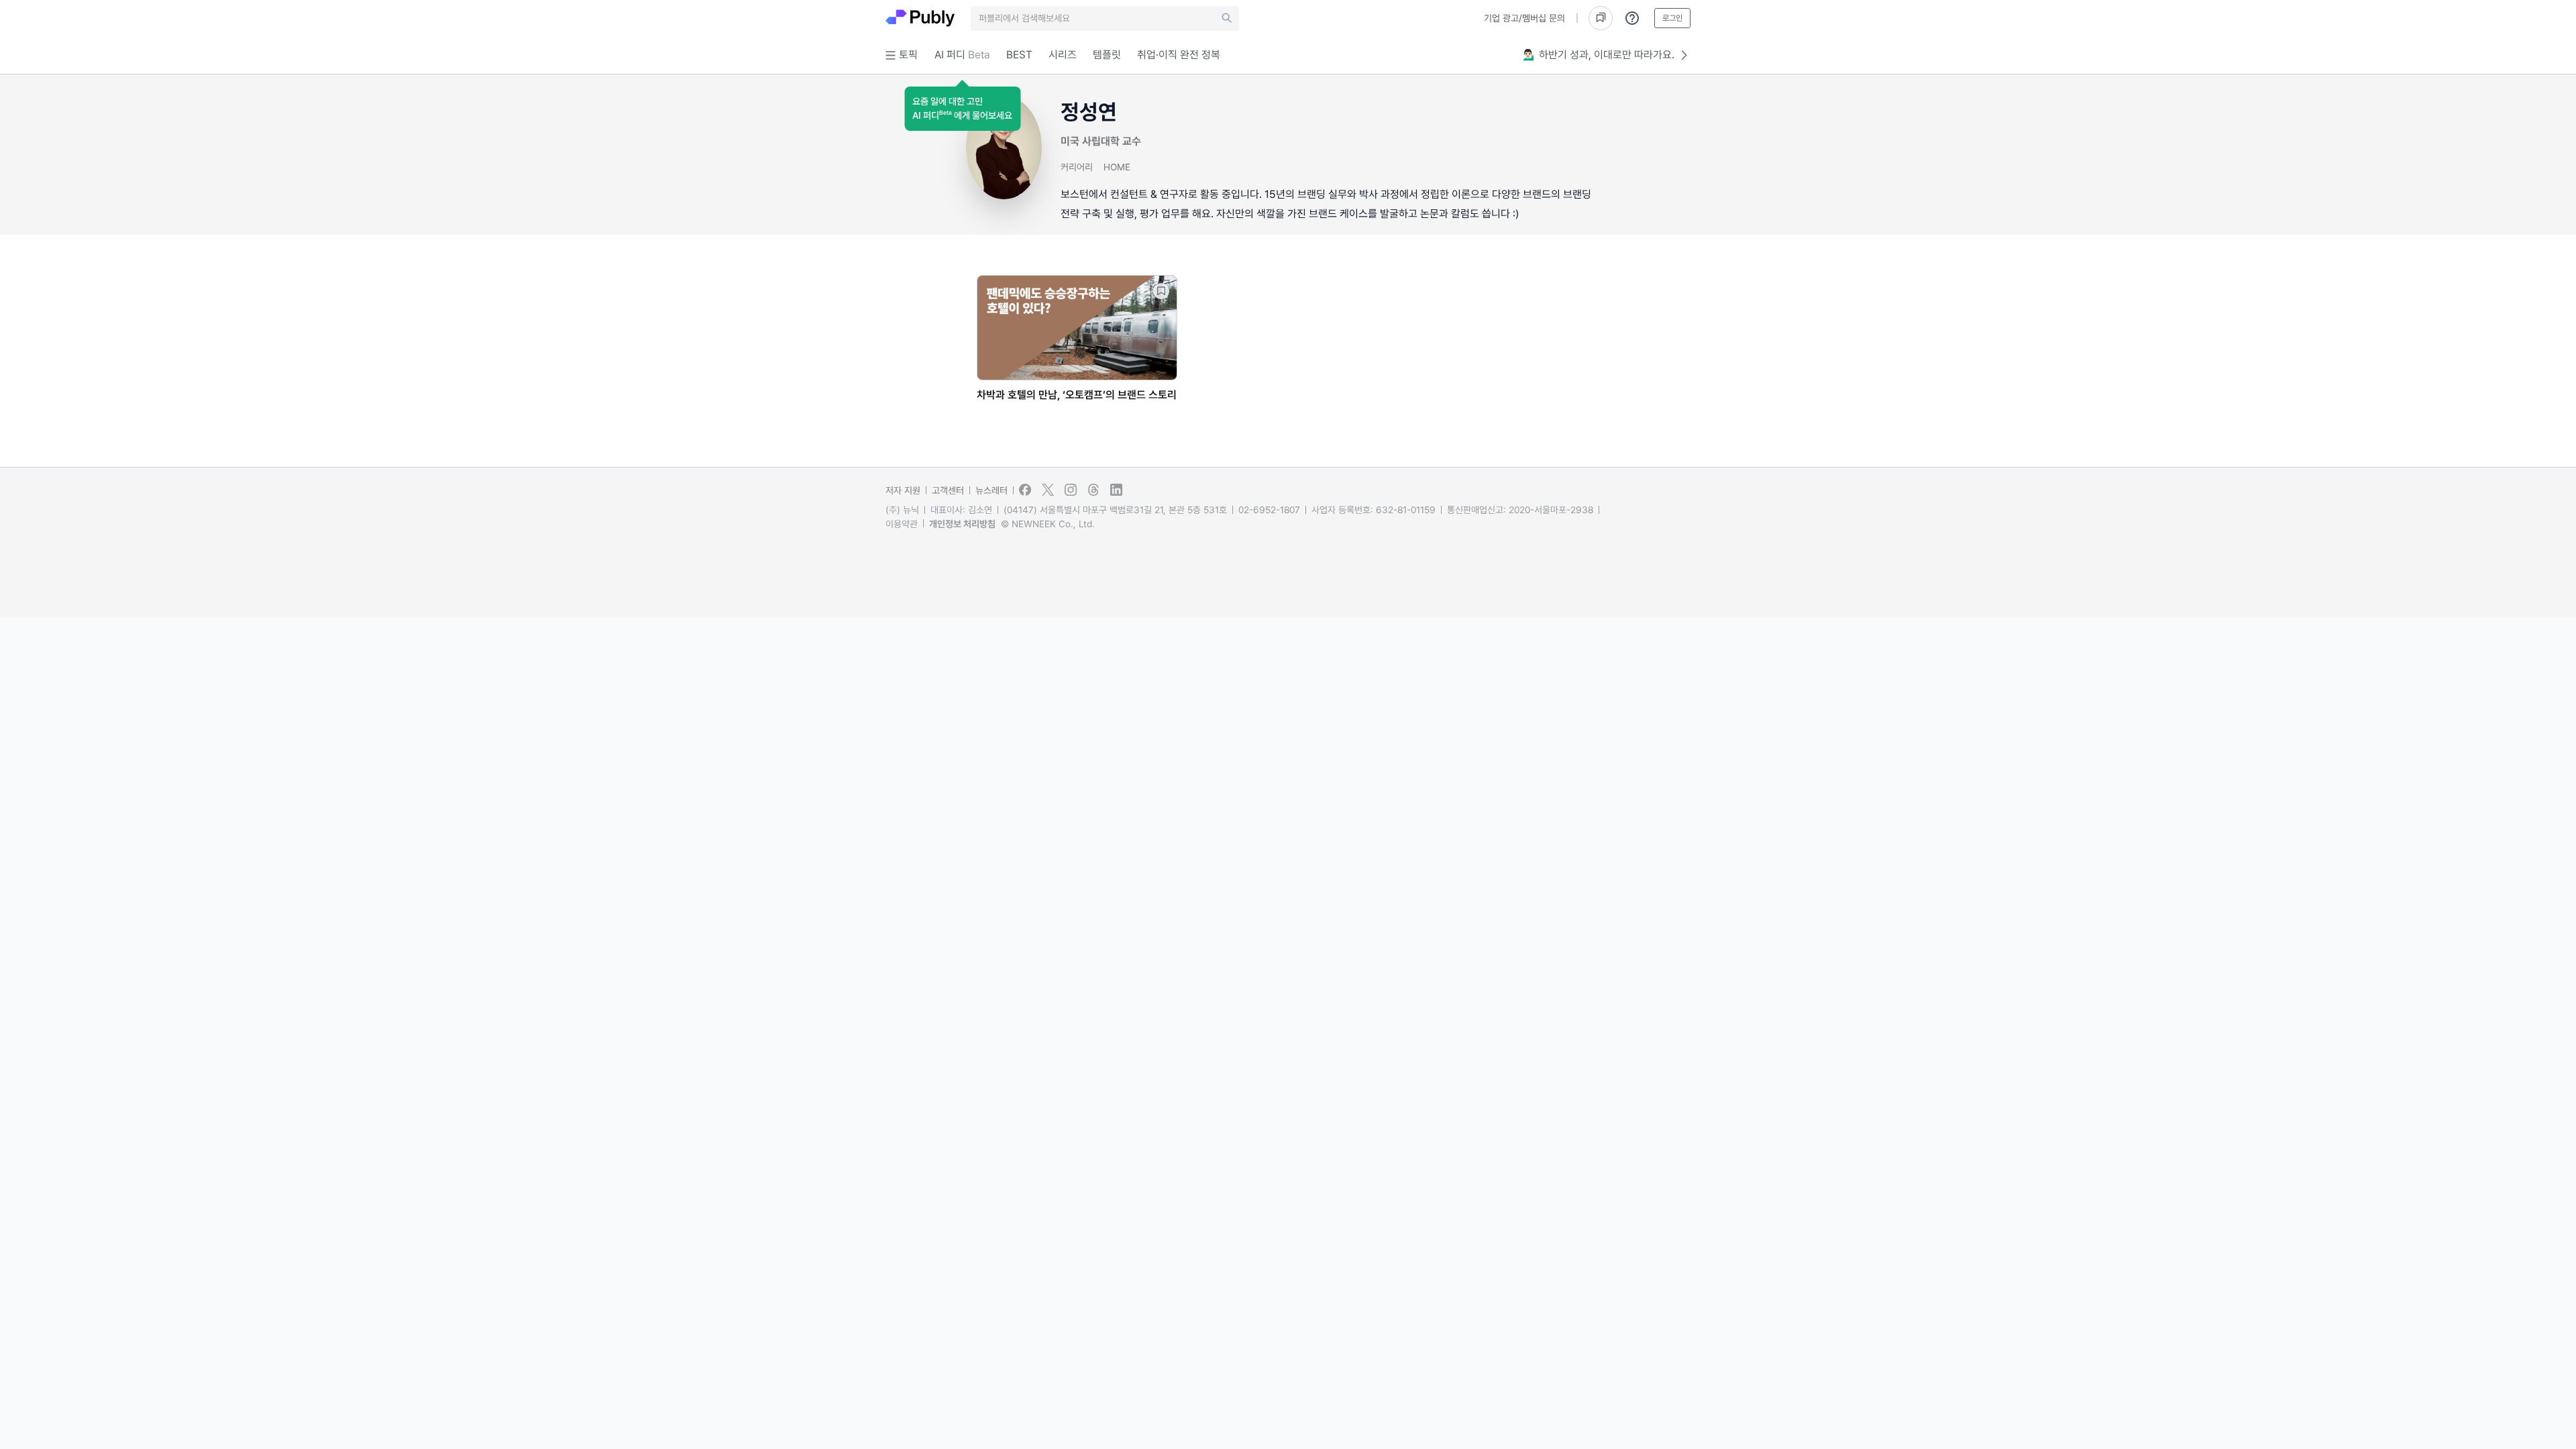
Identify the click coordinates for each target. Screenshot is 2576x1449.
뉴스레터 (991, 490)
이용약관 (902, 524)
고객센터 (948, 490)
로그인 (1672, 18)
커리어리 (1077, 167)
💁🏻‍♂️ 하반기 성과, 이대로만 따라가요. (1599, 55)
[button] (962, 109)
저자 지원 (903, 490)
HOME (1117, 167)
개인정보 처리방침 (962, 524)
